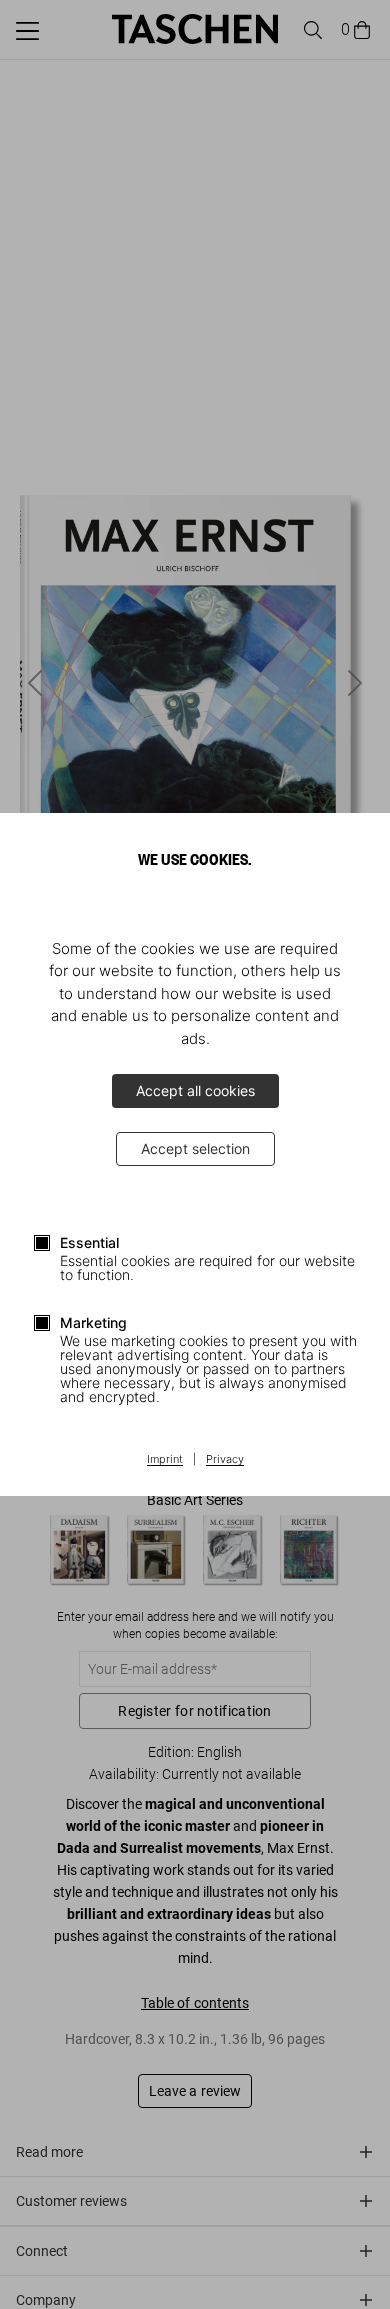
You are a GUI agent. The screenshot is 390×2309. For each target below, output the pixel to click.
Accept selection (195, 1148)
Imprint (165, 1460)
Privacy (225, 1460)
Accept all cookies (195, 1090)
